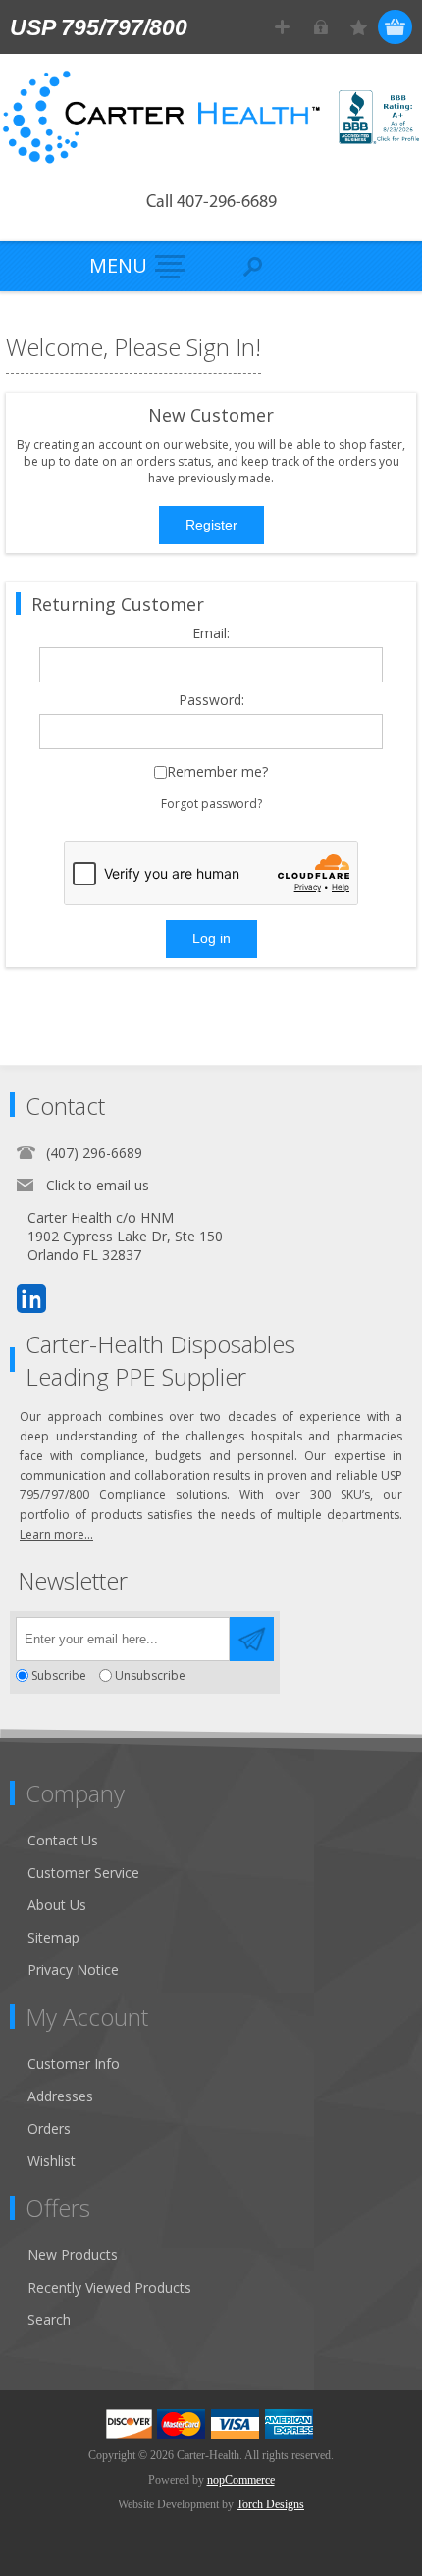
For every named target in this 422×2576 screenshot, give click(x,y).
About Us (57, 1905)
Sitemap (53, 1937)
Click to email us (98, 1185)
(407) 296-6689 (94, 1153)
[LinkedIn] (31, 1298)
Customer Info (74, 2064)
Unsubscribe (150, 1675)
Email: (211, 634)
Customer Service (83, 1872)
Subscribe (59, 1675)
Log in (320, 27)
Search (49, 2320)
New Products (73, 2255)
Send (252, 1639)
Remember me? (217, 772)
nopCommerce (241, 2480)
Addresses (60, 2096)
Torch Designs (270, 2504)
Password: (211, 701)
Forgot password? (211, 804)
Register (282, 27)
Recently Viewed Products (109, 2287)
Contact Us (63, 1840)
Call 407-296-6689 (211, 203)
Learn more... (56, 1534)
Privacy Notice (73, 1970)
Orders (49, 2128)
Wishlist (52, 2161)
